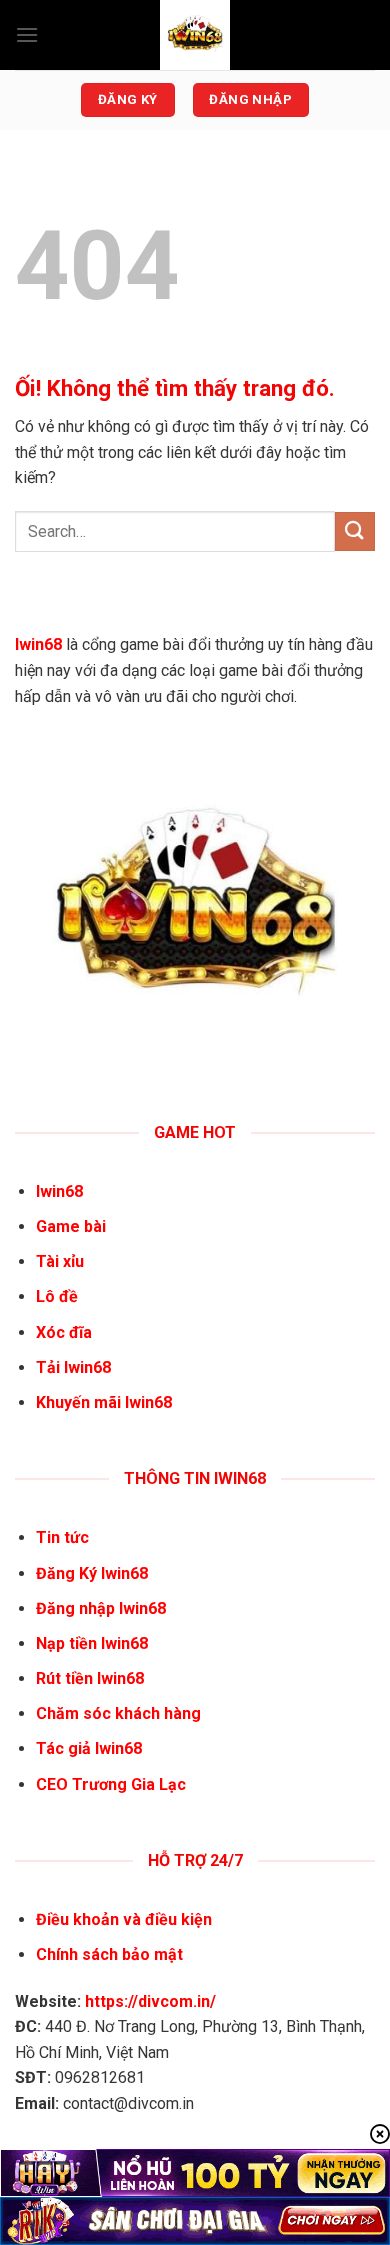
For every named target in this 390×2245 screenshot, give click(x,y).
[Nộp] (355, 531)
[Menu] (27, 34)
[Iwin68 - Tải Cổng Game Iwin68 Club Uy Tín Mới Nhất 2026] (195, 35)
